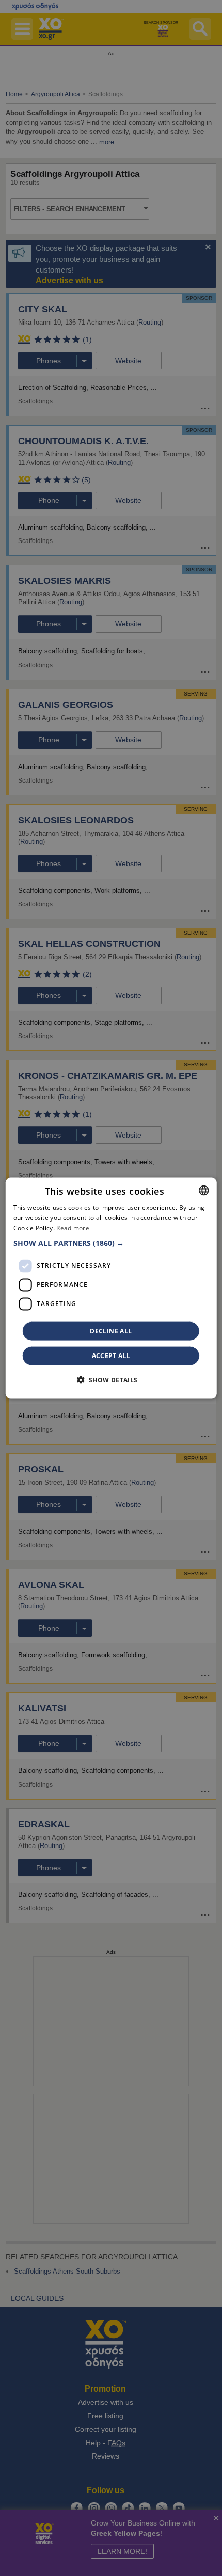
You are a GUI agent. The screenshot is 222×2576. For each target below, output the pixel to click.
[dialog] (111, 1288)
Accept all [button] (111, 1355)
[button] (111, 1243)
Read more (73, 1228)
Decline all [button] (111, 1331)
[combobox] (203, 1191)
